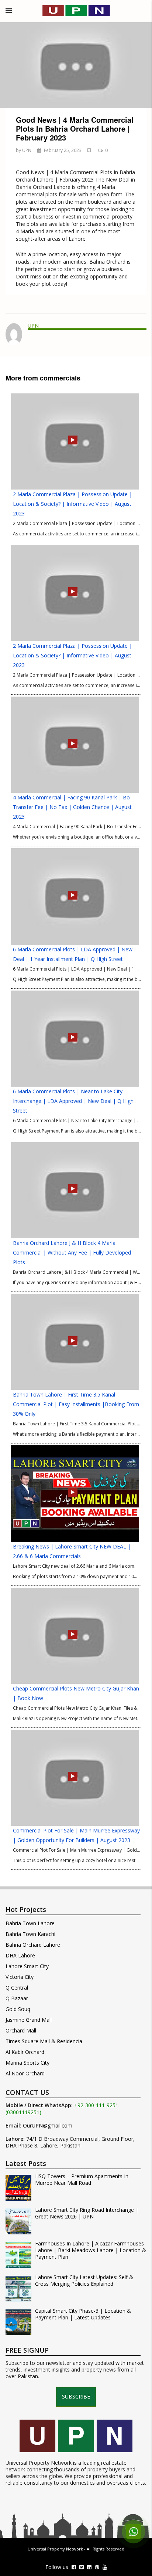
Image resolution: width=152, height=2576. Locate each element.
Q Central (17, 1988)
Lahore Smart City (27, 1966)
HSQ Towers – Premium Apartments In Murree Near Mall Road (82, 2180)
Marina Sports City (27, 2063)
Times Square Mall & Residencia (44, 2041)
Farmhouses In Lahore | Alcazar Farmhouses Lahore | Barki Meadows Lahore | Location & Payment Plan (91, 2250)
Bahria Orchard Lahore (33, 1945)
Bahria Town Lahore (30, 1923)
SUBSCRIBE (76, 2396)
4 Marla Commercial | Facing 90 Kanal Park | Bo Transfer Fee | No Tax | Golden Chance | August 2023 (72, 807)
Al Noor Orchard (25, 2073)
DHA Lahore (20, 1955)
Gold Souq (18, 2009)
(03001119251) (23, 2112)
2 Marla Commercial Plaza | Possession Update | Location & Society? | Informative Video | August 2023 (72, 504)
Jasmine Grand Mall (29, 2020)
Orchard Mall (21, 2030)
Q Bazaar (17, 1998)
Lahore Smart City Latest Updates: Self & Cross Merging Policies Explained (84, 2281)
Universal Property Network (55, 2549)
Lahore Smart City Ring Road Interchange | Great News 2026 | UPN (87, 2213)
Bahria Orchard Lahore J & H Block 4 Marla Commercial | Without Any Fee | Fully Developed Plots (72, 1253)
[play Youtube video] (76, 65)
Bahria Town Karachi (30, 1934)
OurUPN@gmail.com (48, 2126)
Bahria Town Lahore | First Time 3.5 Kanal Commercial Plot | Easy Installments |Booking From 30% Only (76, 1404)
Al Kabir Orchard (25, 2052)
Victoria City (20, 1977)
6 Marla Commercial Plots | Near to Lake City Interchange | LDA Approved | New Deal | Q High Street (73, 1101)
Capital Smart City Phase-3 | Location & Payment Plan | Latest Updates (83, 2314)
